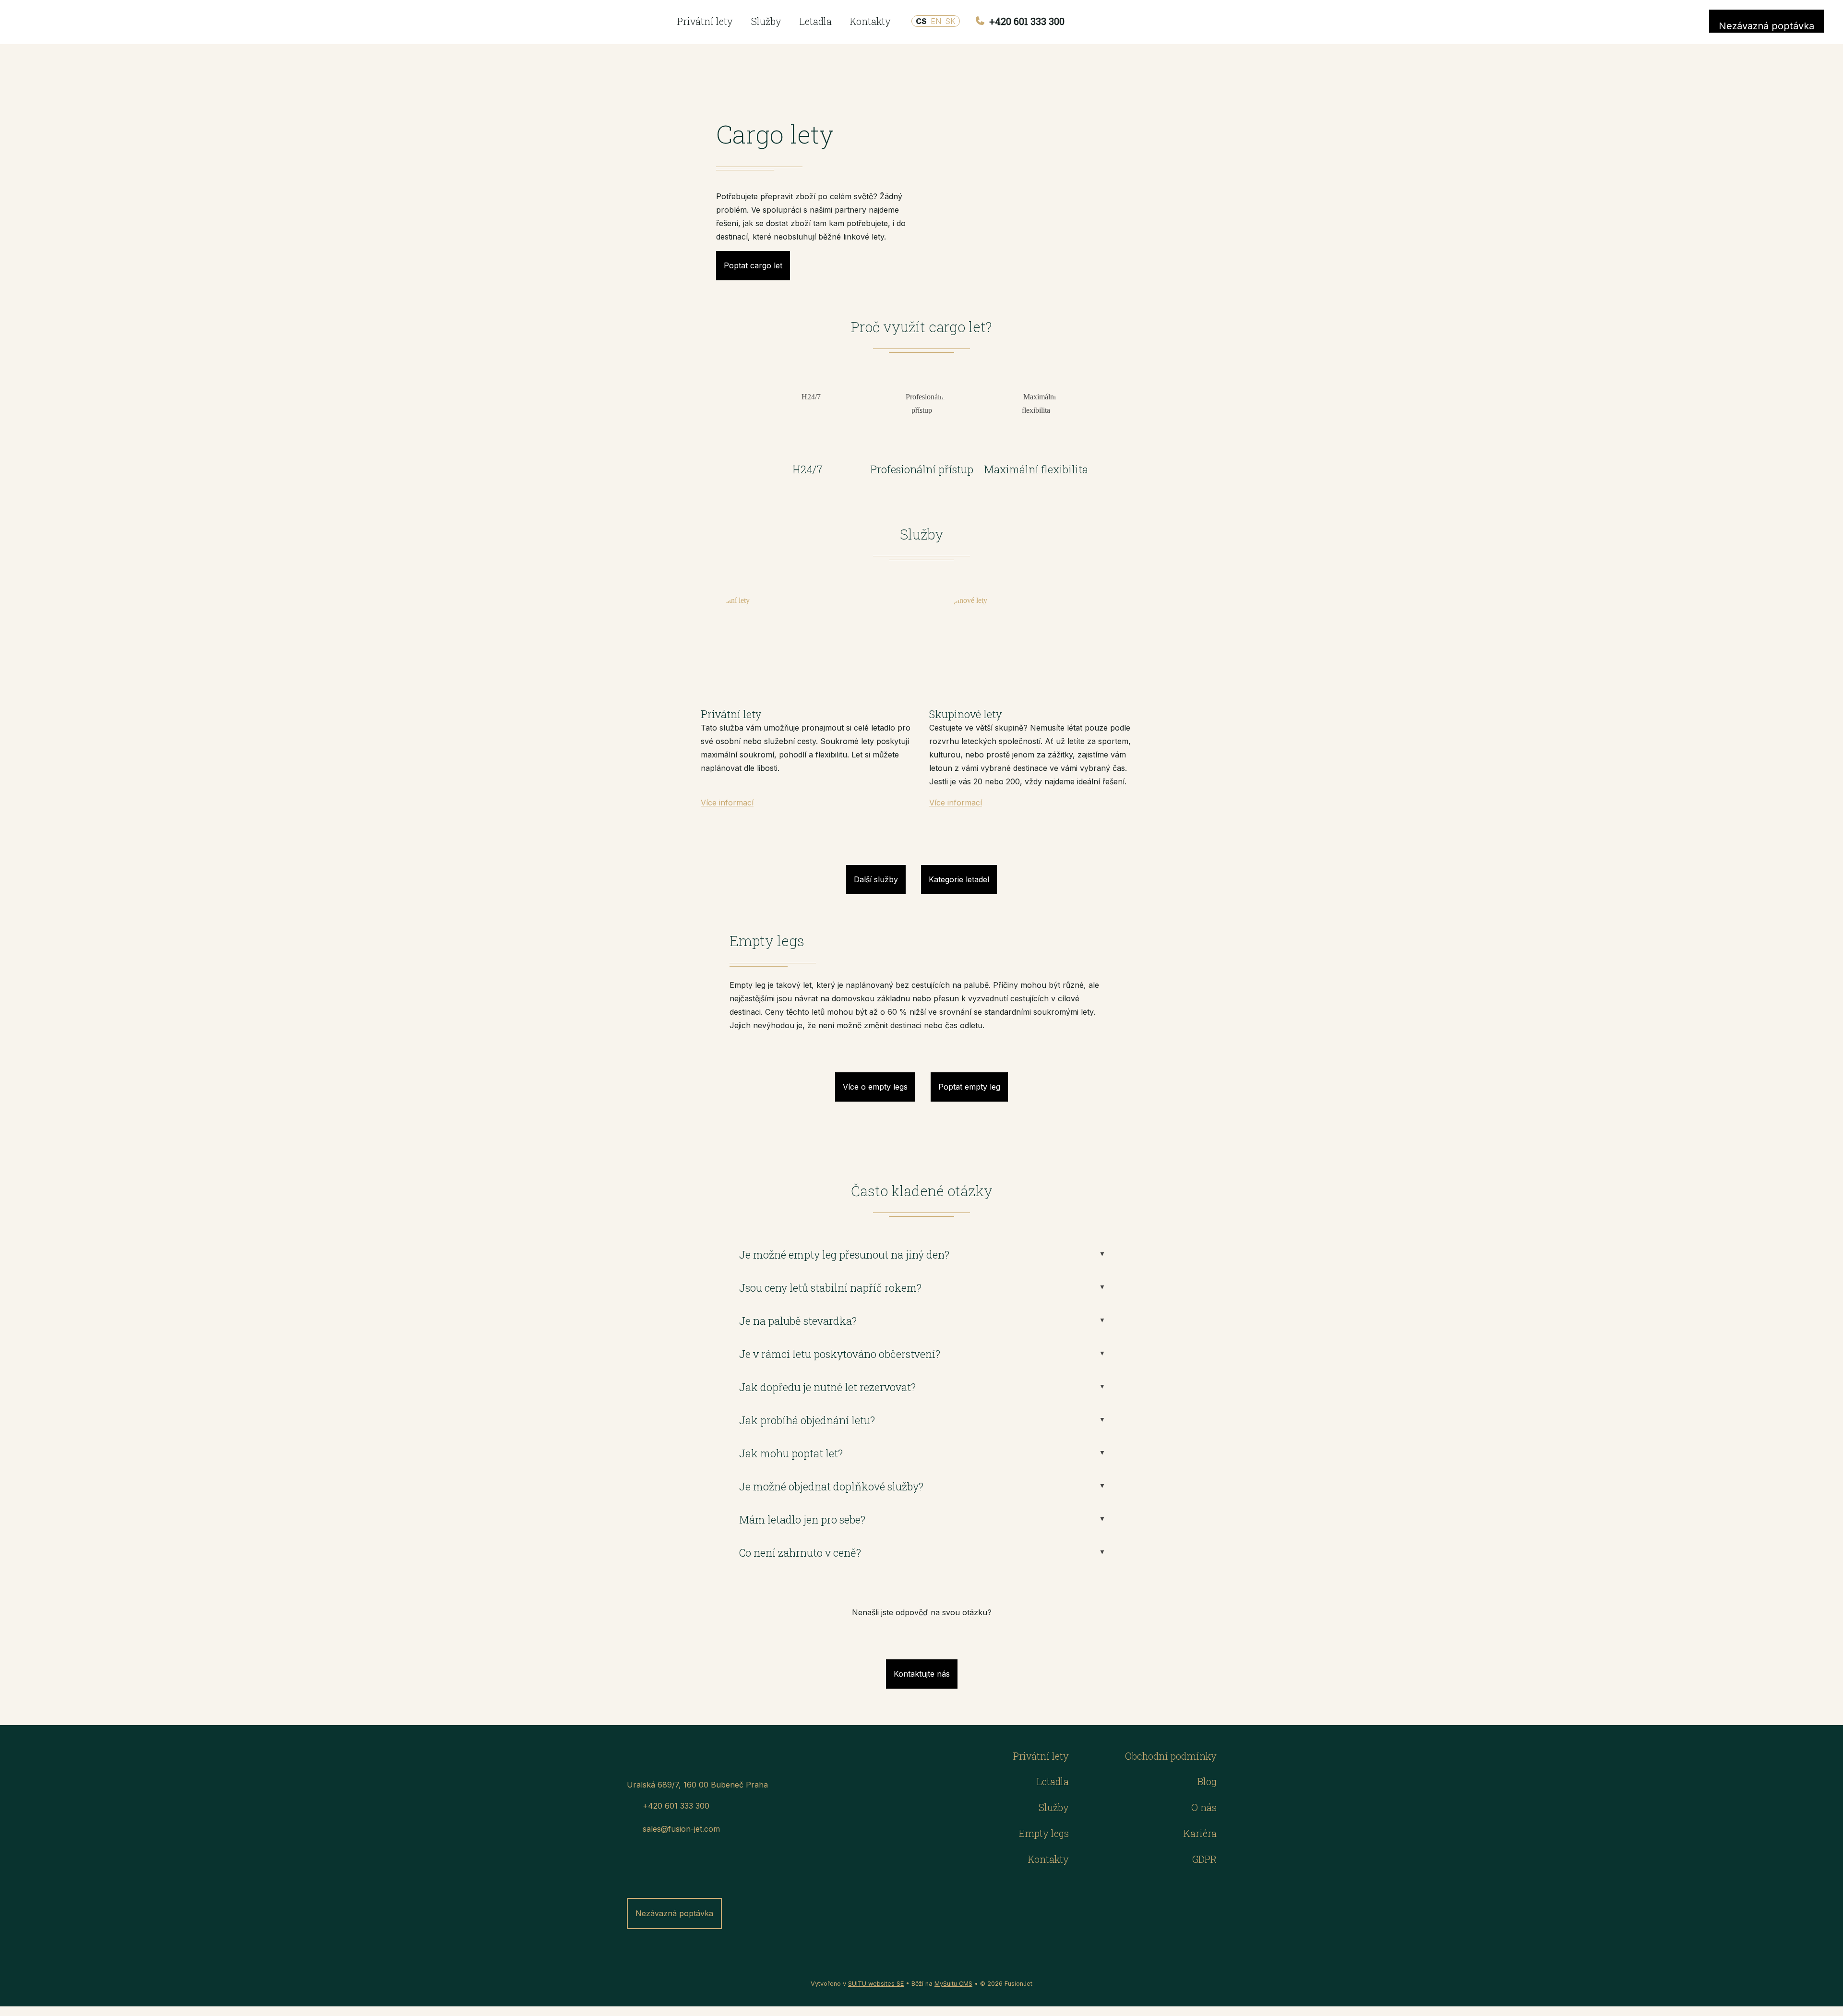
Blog (1207, 1781)
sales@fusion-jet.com (681, 1829)
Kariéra (1200, 1833)
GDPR (1204, 1859)
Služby (766, 21)
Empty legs (1044, 1833)
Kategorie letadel (959, 879)
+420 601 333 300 (1026, 21)
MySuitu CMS (953, 1984)
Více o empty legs (875, 1087)
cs (921, 21)
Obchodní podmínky (1171, 1756)
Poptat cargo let (753, 265)
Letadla (816, 21)
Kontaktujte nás (922, 1674)
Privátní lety (705, 21)
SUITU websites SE (876, 1984)
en (936, 21)
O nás (1204, 1807)
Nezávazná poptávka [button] (1766, 26)
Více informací (727, 803)
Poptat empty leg (969, 1087)
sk (950, 21)
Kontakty (870, 21)
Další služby (876, 879)
